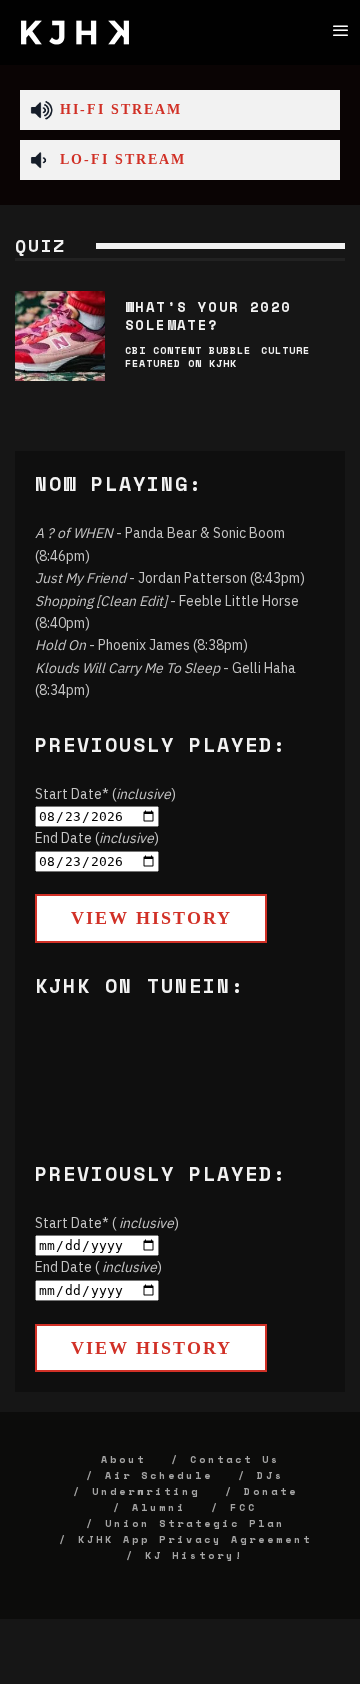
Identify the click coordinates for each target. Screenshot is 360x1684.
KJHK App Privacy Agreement (195, 1539)
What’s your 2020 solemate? (208, 315)
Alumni (159, 1507)
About (123, 1459)
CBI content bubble (188, 350)
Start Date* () (105, 794)
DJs (270, 1475)
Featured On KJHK (181, 363)
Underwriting (146, 1491)
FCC (243, 1507)
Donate (271, 1491)
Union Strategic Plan (195, 1523)
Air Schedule (159, 1475)
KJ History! (194, 1555)
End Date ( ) (98, 1267)
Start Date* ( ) (107, 1223)
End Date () (97, 838)
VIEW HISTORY (151, 918)
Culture (285, 350)
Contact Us (235, 1459)
